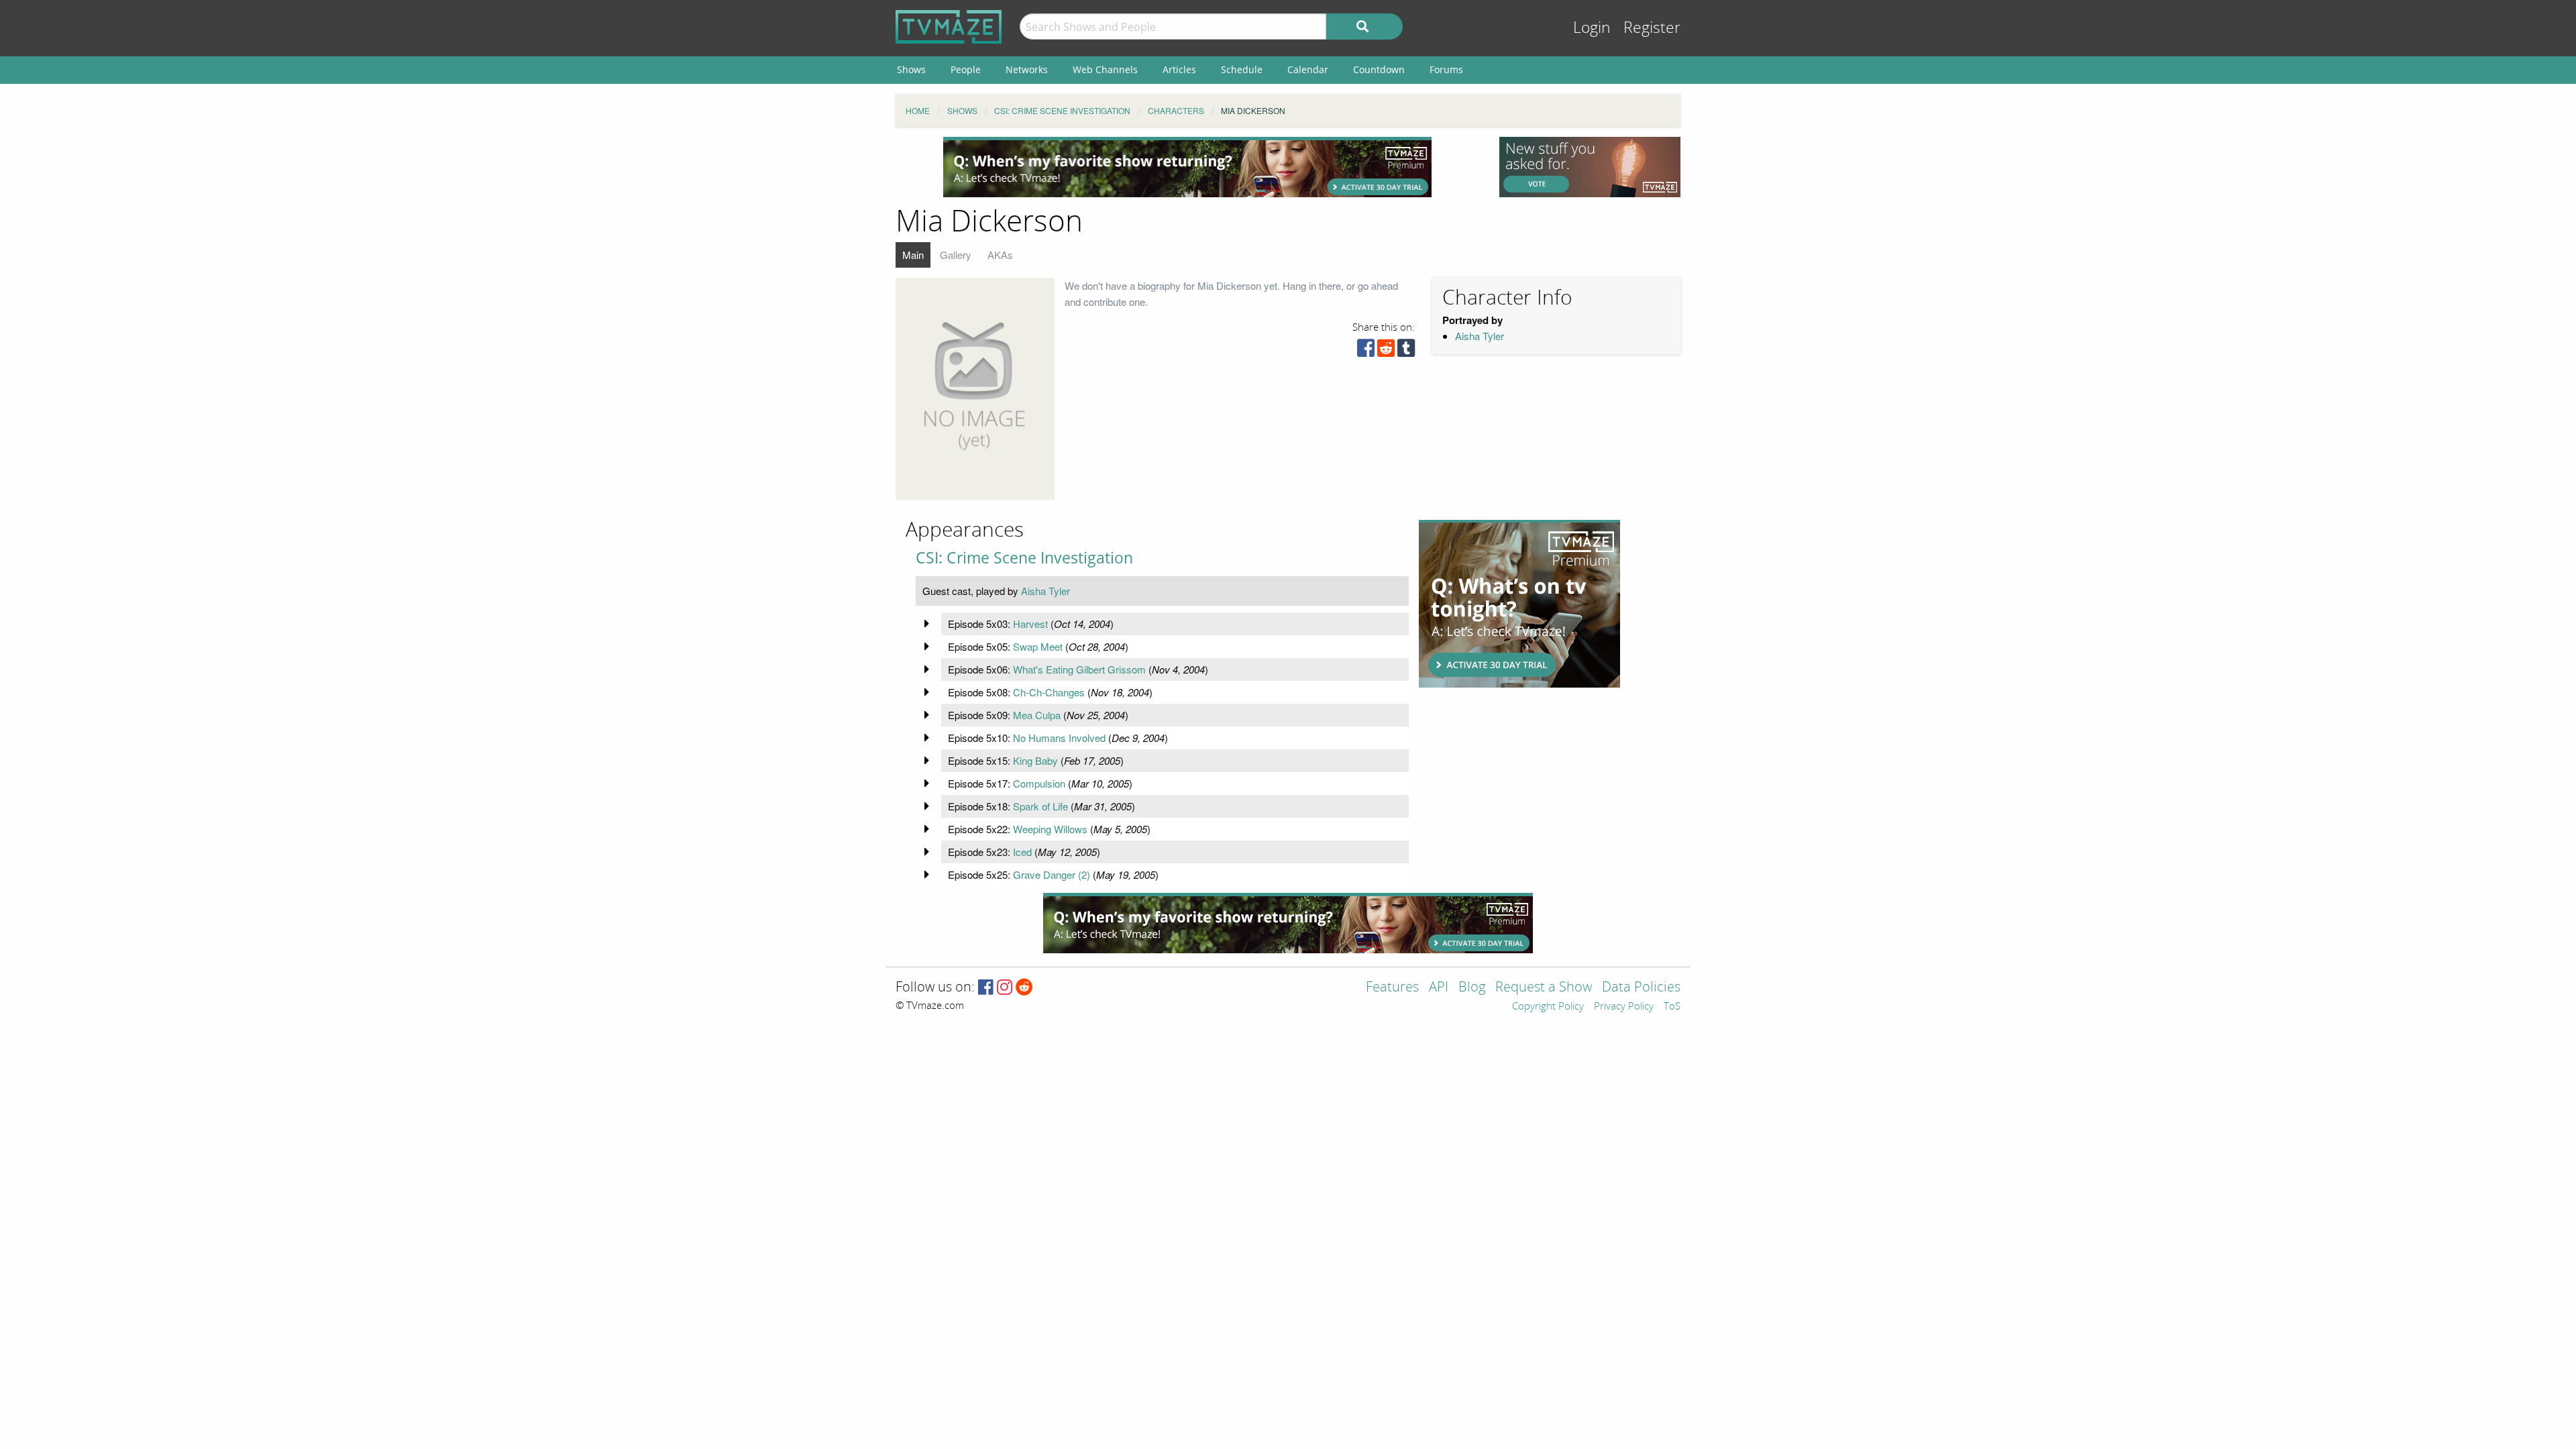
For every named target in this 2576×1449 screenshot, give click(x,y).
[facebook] (1366, 351)
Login (1592, 28)
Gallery (956, 255)
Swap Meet (1038, 646)
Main (913, 255)
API (1439, 988)
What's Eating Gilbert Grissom (1079, 669)
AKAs (1000, 255)
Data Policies (1641, 988)
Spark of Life (1040, 806)
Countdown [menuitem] (1379, 69)
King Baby (1035, 760)
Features (1392, 988)
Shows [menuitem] (911, 69)
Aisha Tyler (1480, 336)
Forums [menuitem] (1446, 69)
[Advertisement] (1187, 167)
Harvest (1030, 624)
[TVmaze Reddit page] (1024, 988)
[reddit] (1386, 351)
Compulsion (1039, 783)
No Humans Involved (1059, 738)
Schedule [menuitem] (1242, 69)
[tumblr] (1406, 351)
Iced (1022, 852)
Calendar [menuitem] (1308, 69)
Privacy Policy (1624, 1007)
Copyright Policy (1548, 1007)
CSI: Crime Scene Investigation (1024, 558)
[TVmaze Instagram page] (1005, 988)
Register (1652, 28)
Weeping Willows (1050, 829)
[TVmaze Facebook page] (986, 988)
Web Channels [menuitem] (1105, 69)
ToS (1672, 1007)
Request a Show (1544, 988)
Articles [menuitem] (1179, 69)
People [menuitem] (966, 69)
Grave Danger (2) (1052, 874)
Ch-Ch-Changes (1049, 692)
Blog (1472, 988)
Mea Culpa (1037, 715)
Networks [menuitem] (1027, 69)
